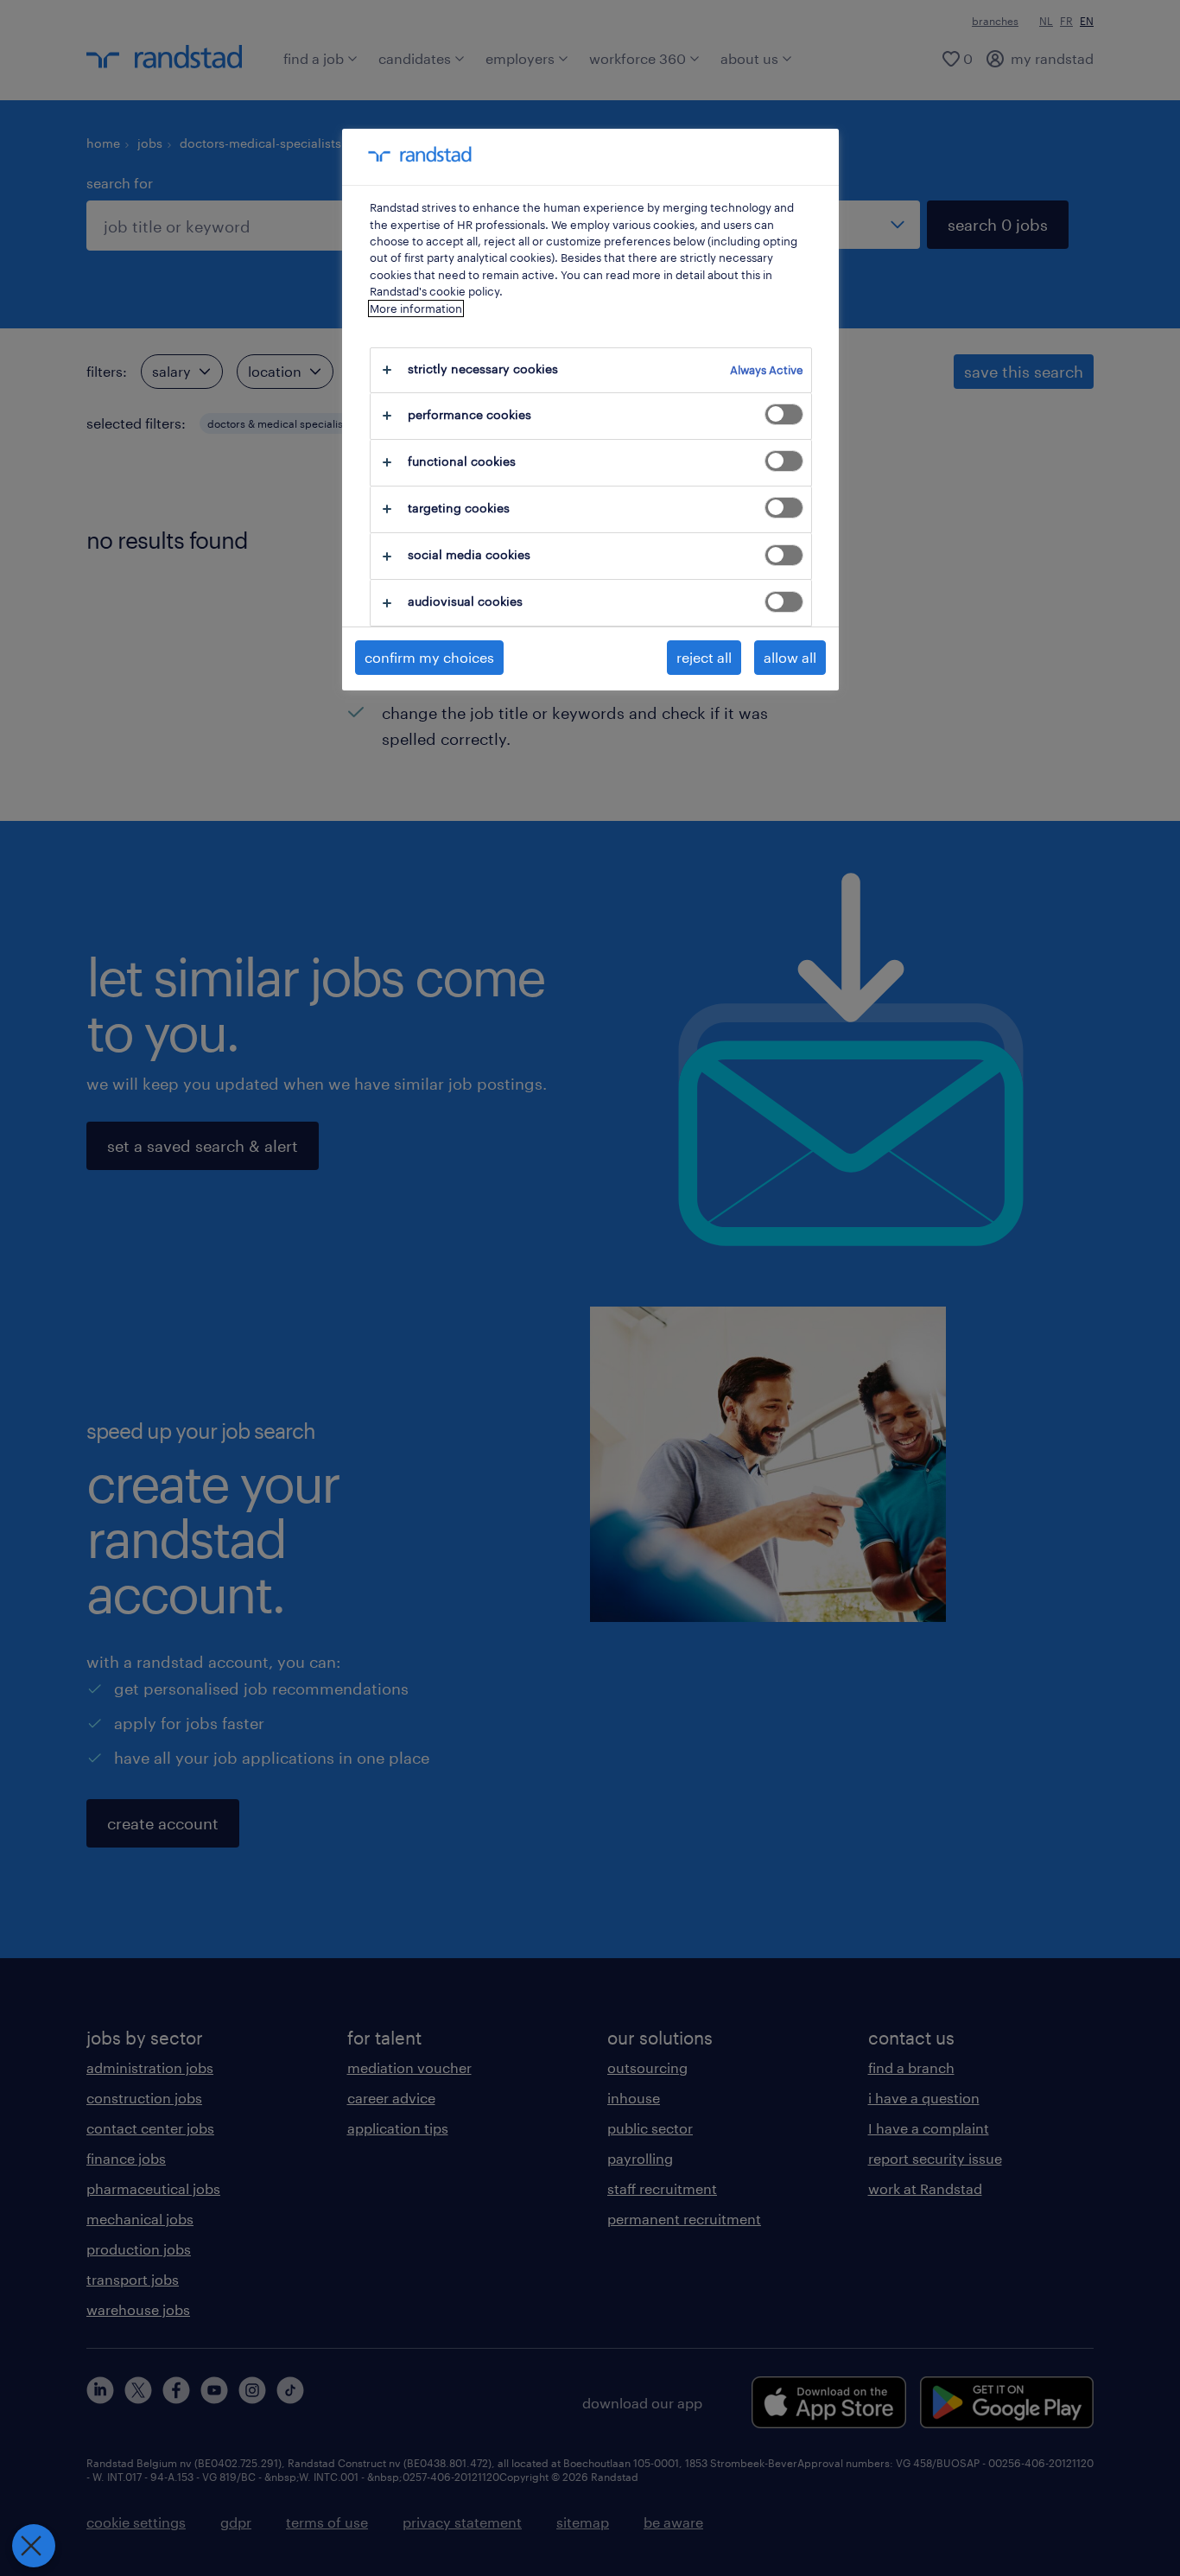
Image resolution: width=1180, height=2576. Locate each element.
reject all (704, 657)
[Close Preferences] (34, 2546)
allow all (790, 657)
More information (416, 308)
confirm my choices (429, 657)
